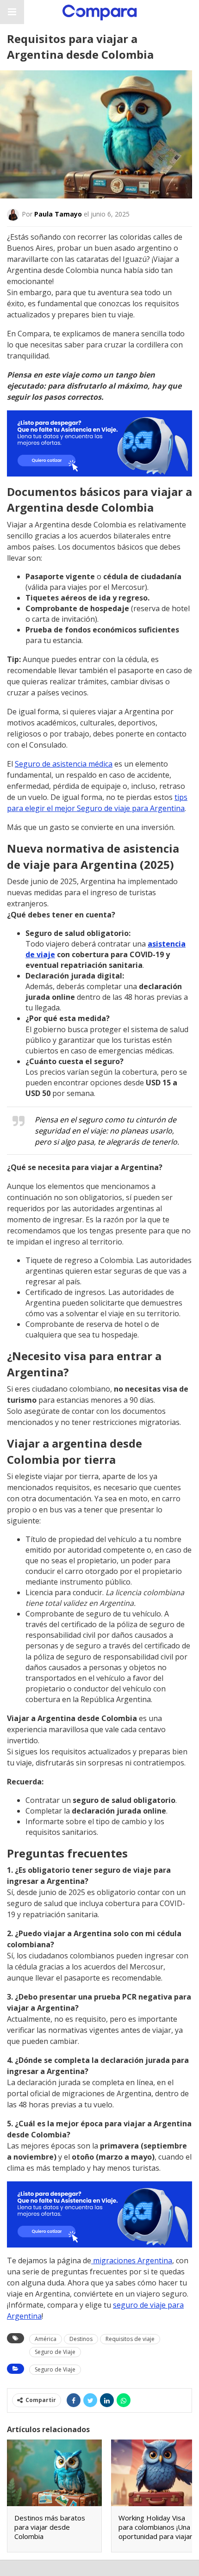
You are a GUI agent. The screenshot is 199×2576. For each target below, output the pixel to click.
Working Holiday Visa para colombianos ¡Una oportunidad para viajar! (156, 2527)
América (46, 2339)
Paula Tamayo (58, 214)
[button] (12, 12)
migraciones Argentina (132, 2260)
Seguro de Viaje (55, 2352)
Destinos (81, 2339)
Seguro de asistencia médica (64, 764)
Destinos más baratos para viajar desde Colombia (50, 2527)
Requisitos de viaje (130, 2339)
